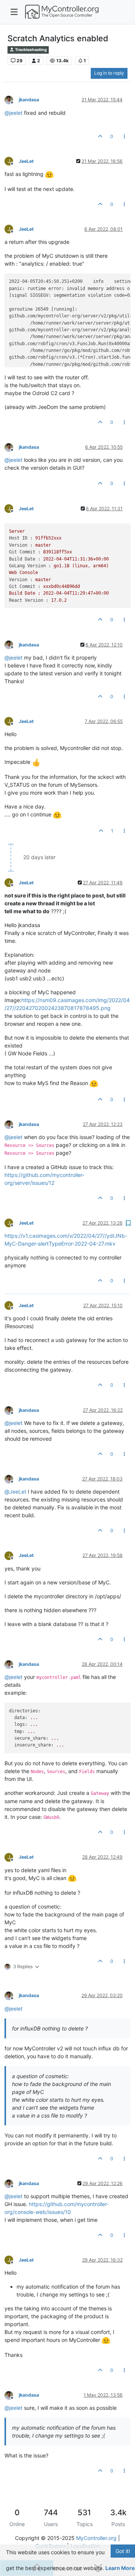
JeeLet (26, 161)
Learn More (120, 2568)
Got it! (123, 2551)
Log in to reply (109, 73)
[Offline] (12, 100)
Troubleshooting (31, 50)
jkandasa (29, 100)
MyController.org (96, 2538)
